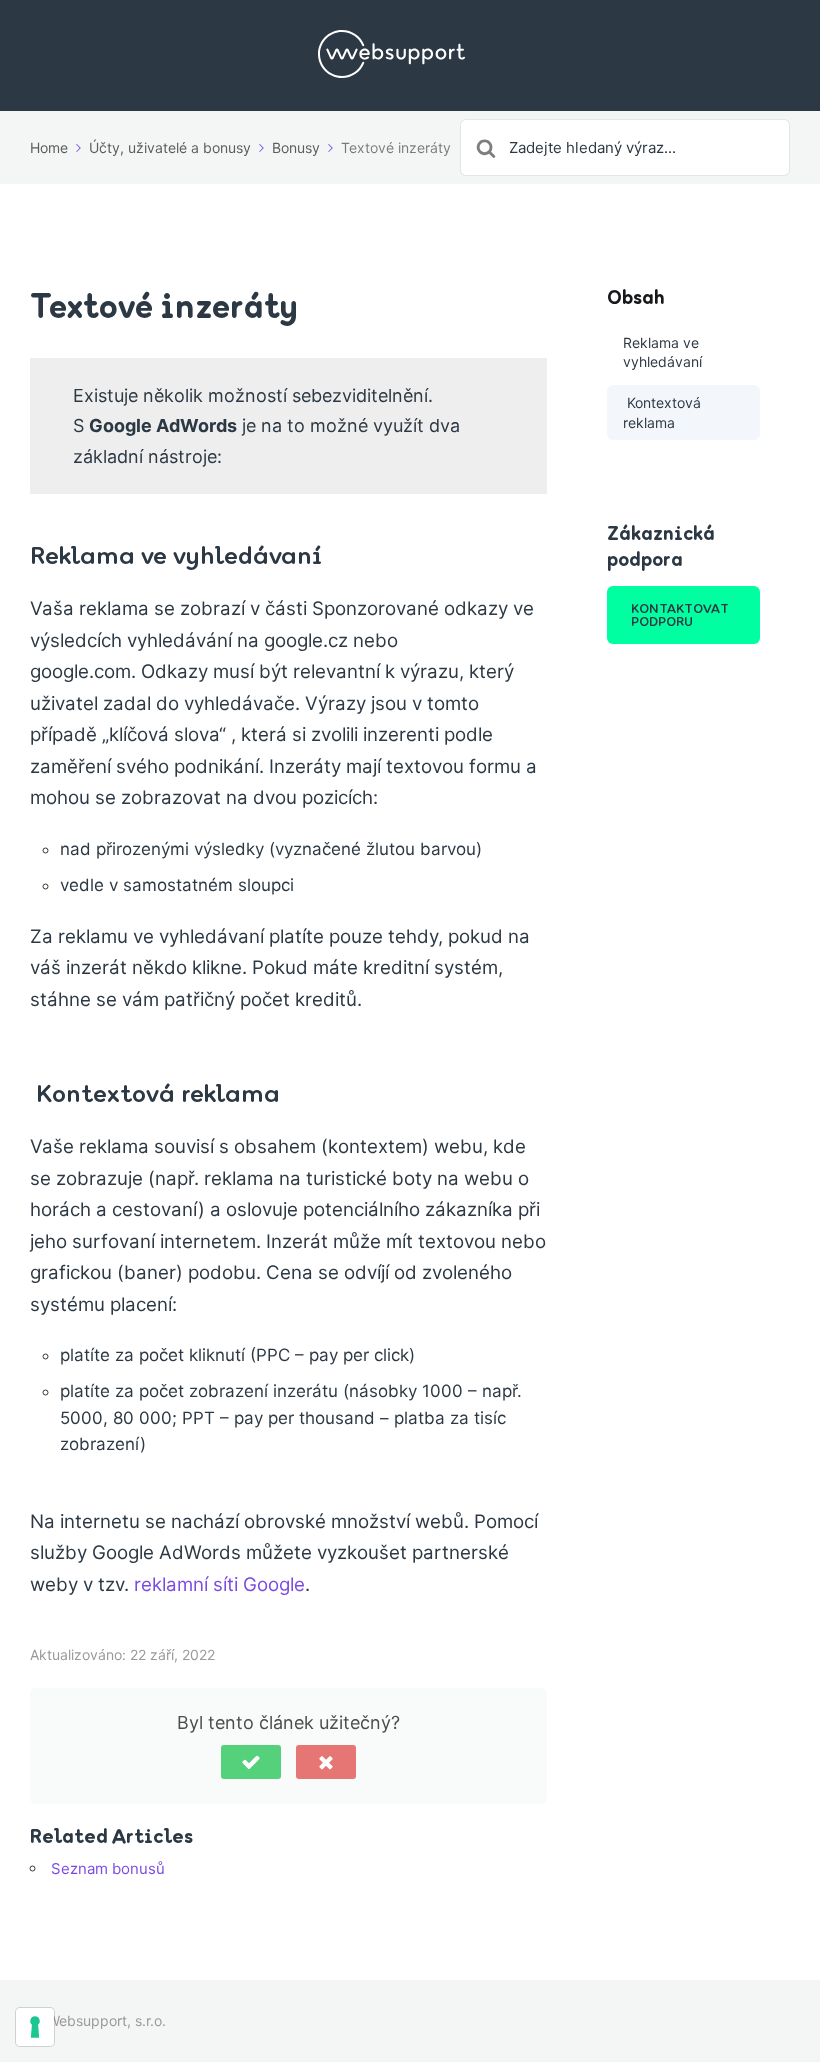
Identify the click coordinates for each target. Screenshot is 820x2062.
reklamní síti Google (219, 1584)
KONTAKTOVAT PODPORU (680, 614)
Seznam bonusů (108, 1868)
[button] (251, 1762)
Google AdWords (163, 425)
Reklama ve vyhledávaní (662, 352)
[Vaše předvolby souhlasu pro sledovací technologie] (35, 2027)
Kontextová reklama (662, 412)
